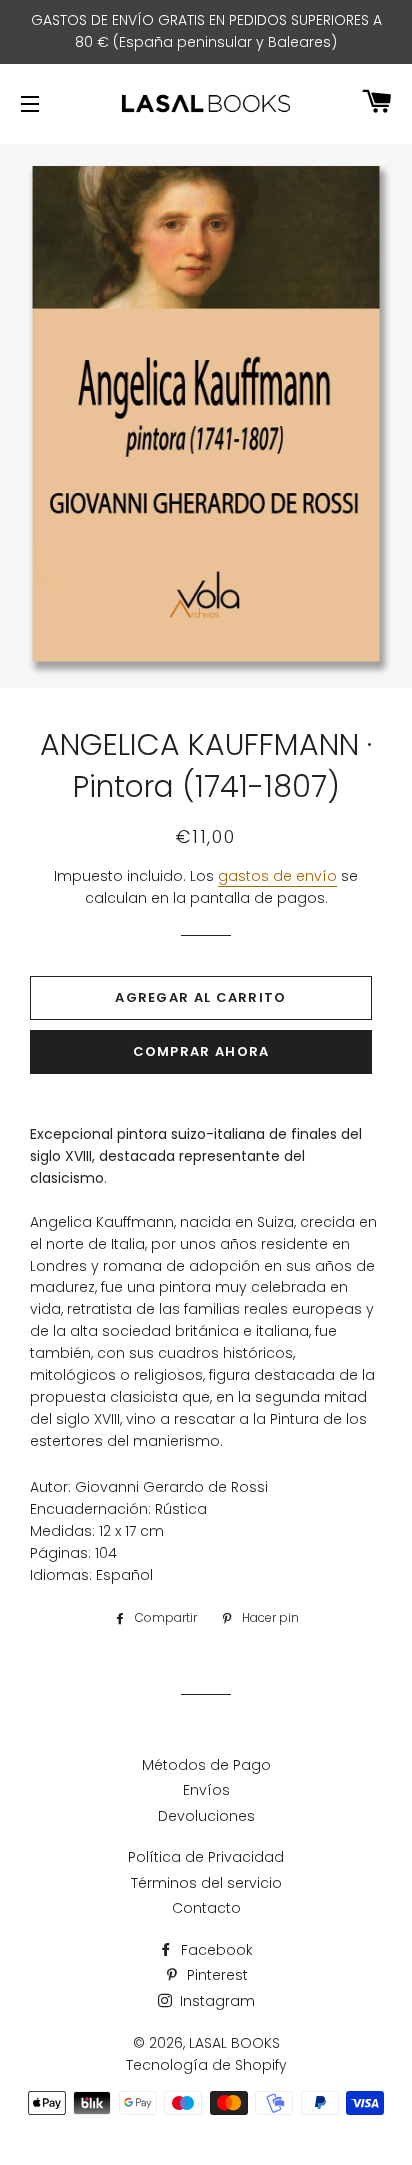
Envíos (206, 1790)
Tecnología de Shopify (206, 2065)
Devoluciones (206, 1816)
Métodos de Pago (206, 1765)
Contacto (206, 1908)
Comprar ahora (201, 1051)
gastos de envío (277, 876)
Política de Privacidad (206, 1857)
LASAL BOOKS (234, 2043)
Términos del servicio (206, 1883)
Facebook (215, 1950)
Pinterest (215, 1975)
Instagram (215, 2001)
